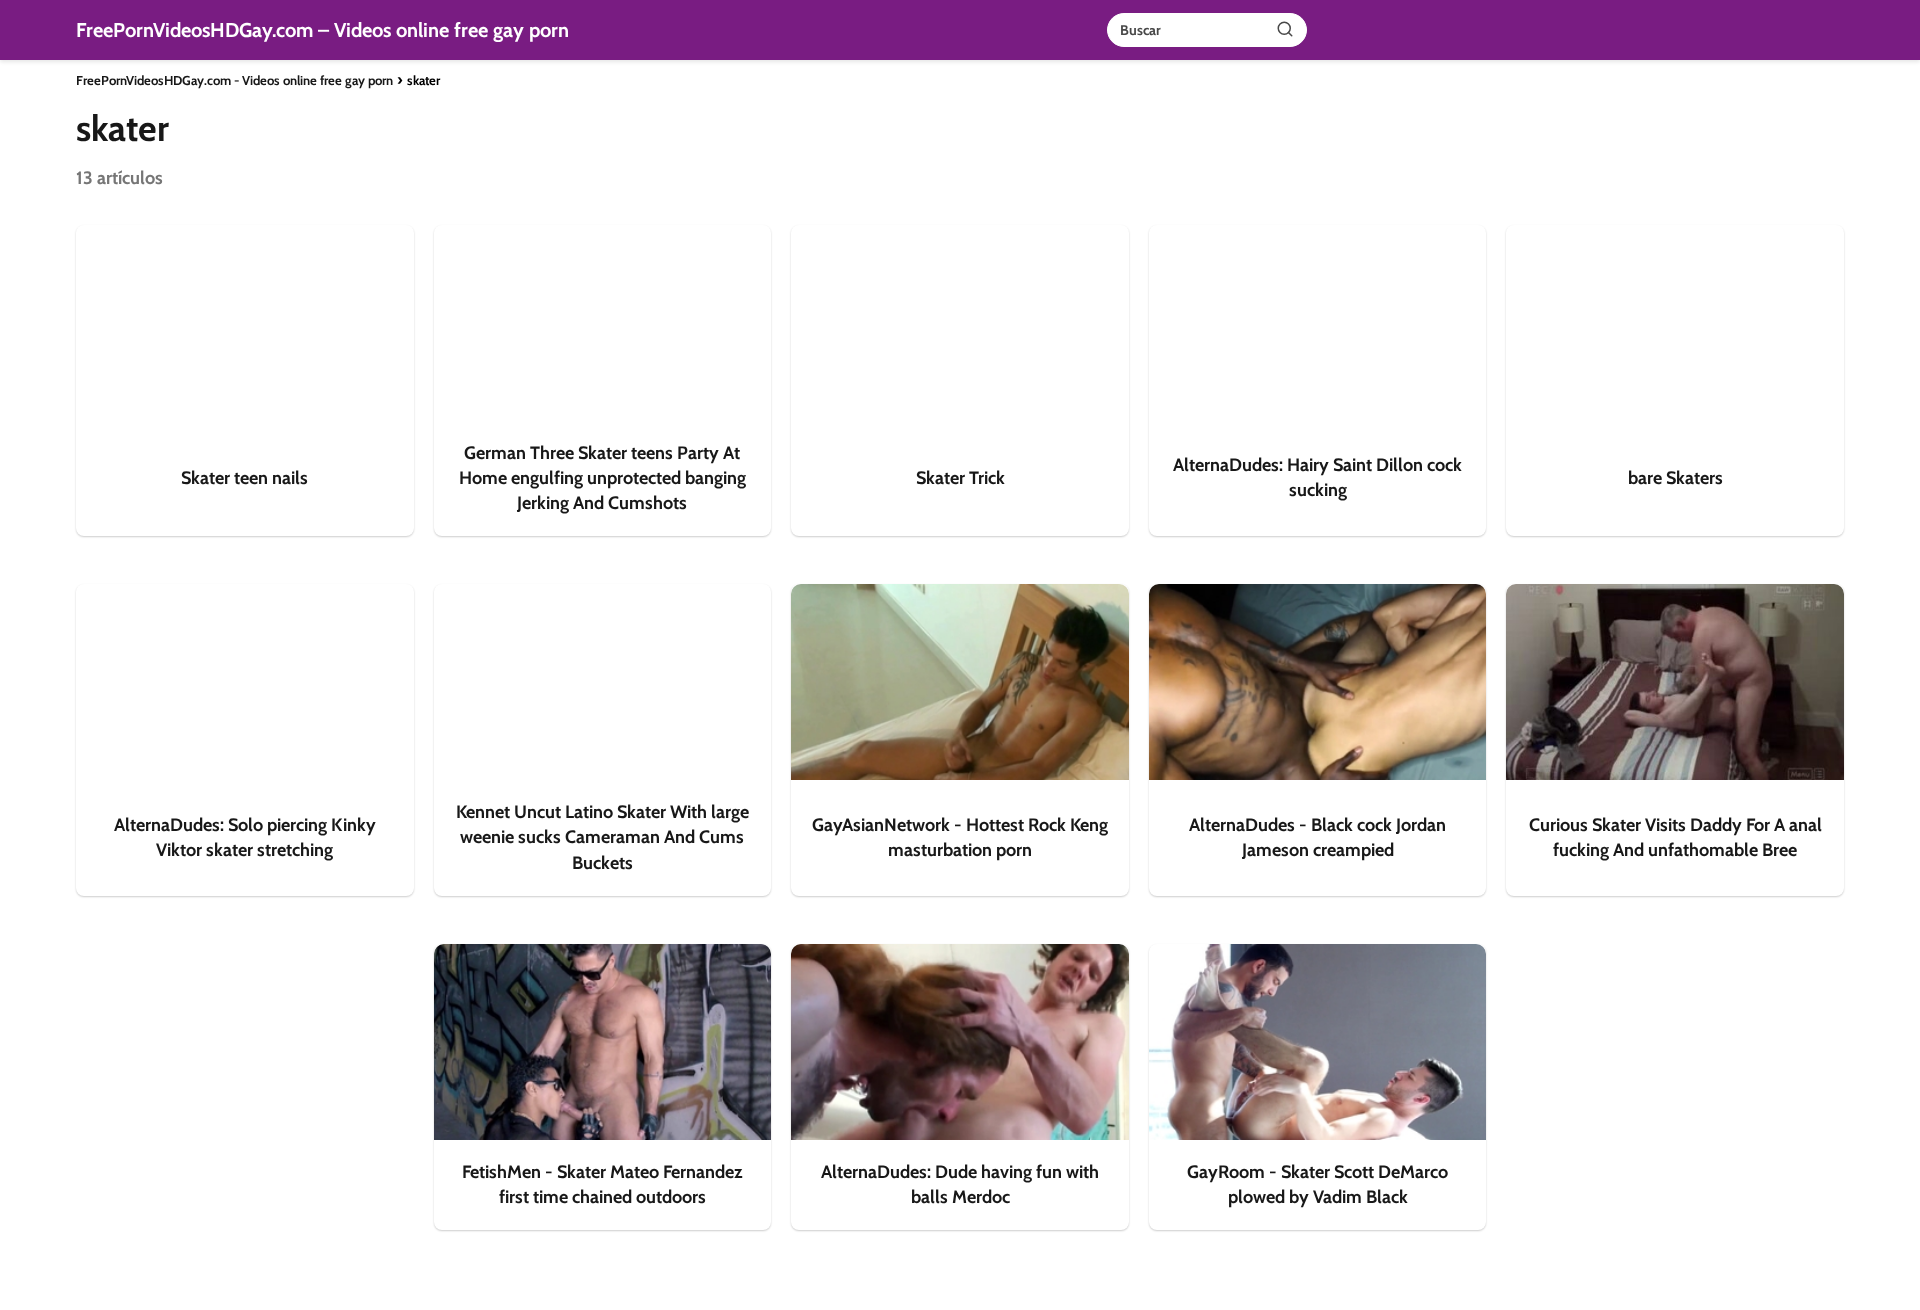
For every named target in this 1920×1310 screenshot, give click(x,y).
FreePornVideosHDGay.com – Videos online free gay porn (322, 30)
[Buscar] (1285, 29)
